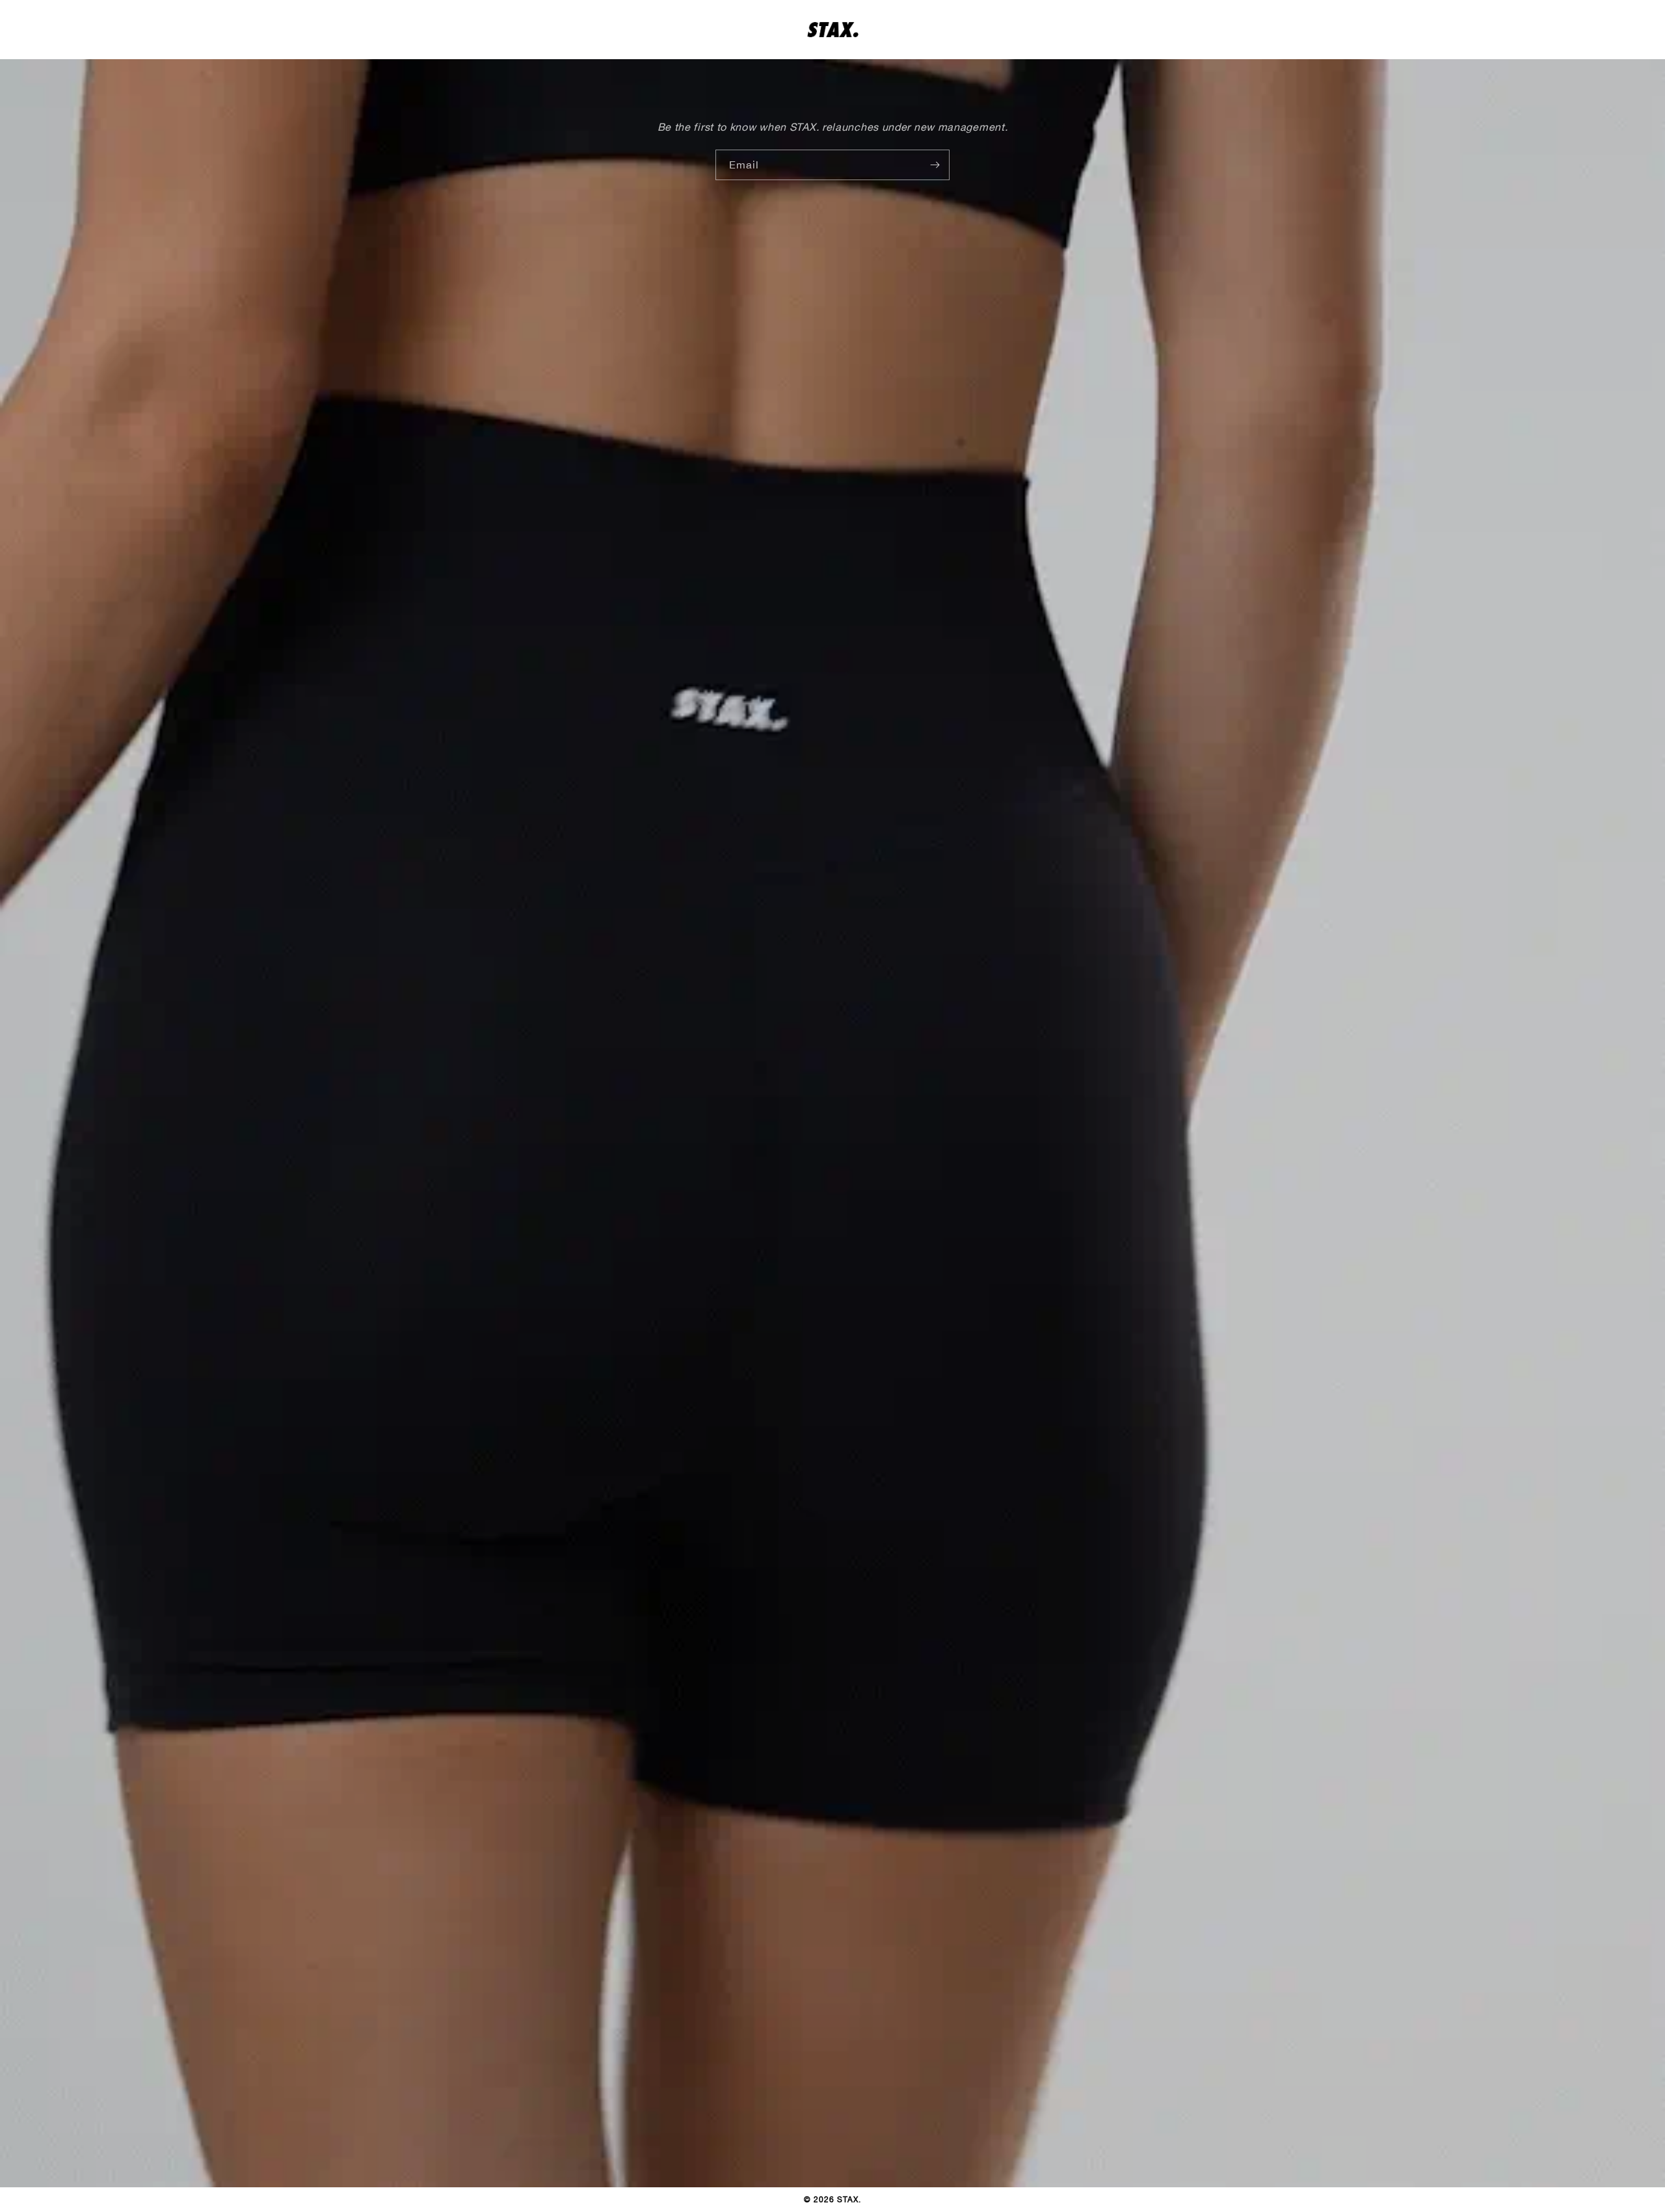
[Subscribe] (935, 165)
